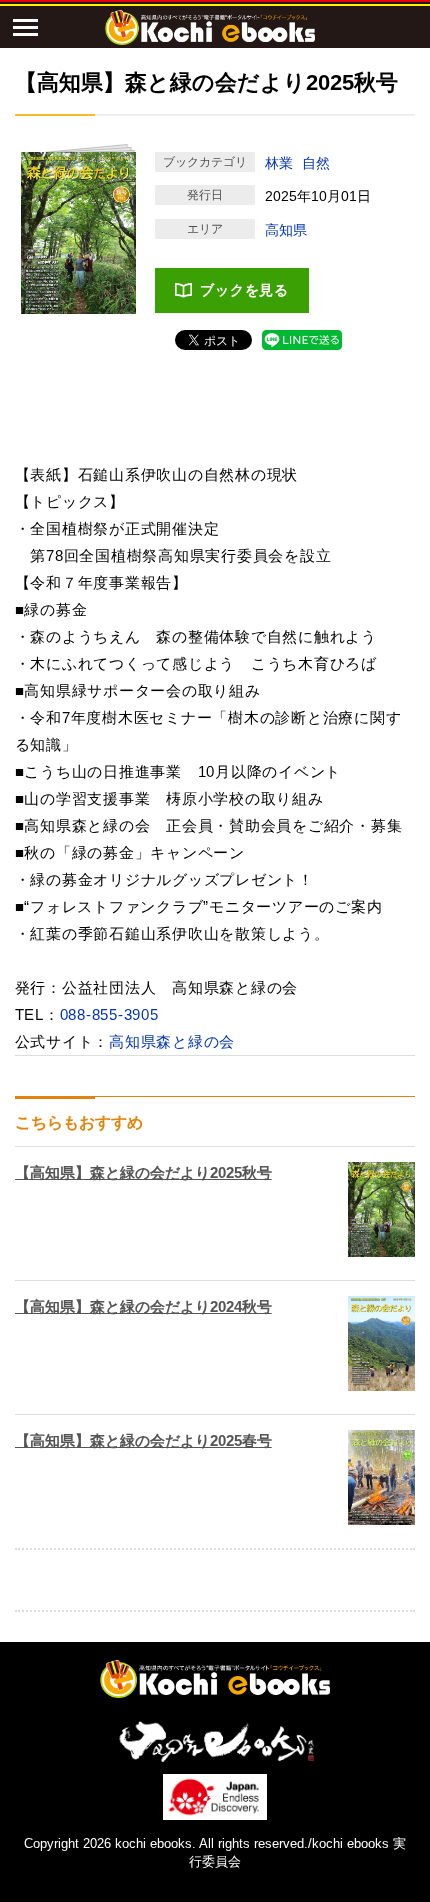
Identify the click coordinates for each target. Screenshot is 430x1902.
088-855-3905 (109, 1014)
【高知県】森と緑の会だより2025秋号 (143, 1172)
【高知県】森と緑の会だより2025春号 (143, 1440)
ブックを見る (244, 290)
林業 (279, 163)
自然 (316, 163)
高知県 (286, 230)
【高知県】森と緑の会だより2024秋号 (143, 1306)
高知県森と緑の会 (172, 1041)
